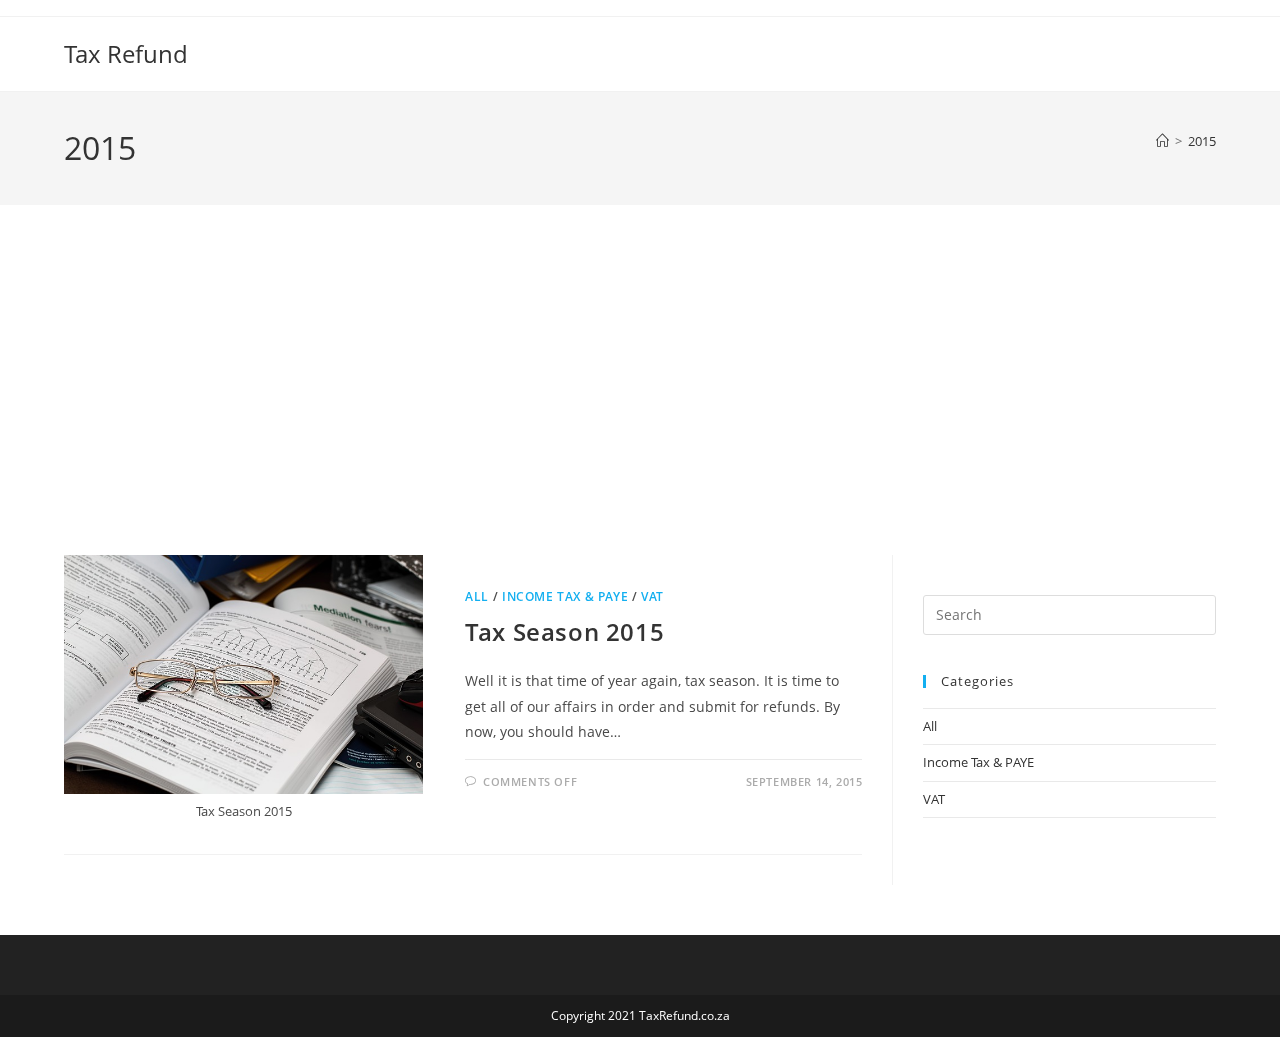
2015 (1202, 141)
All (477, 596)
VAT (652, 596)
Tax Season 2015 (564, 631)
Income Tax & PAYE (565, 596)
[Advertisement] (640, 405)
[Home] (1162, 141)
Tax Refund (126, 53)
